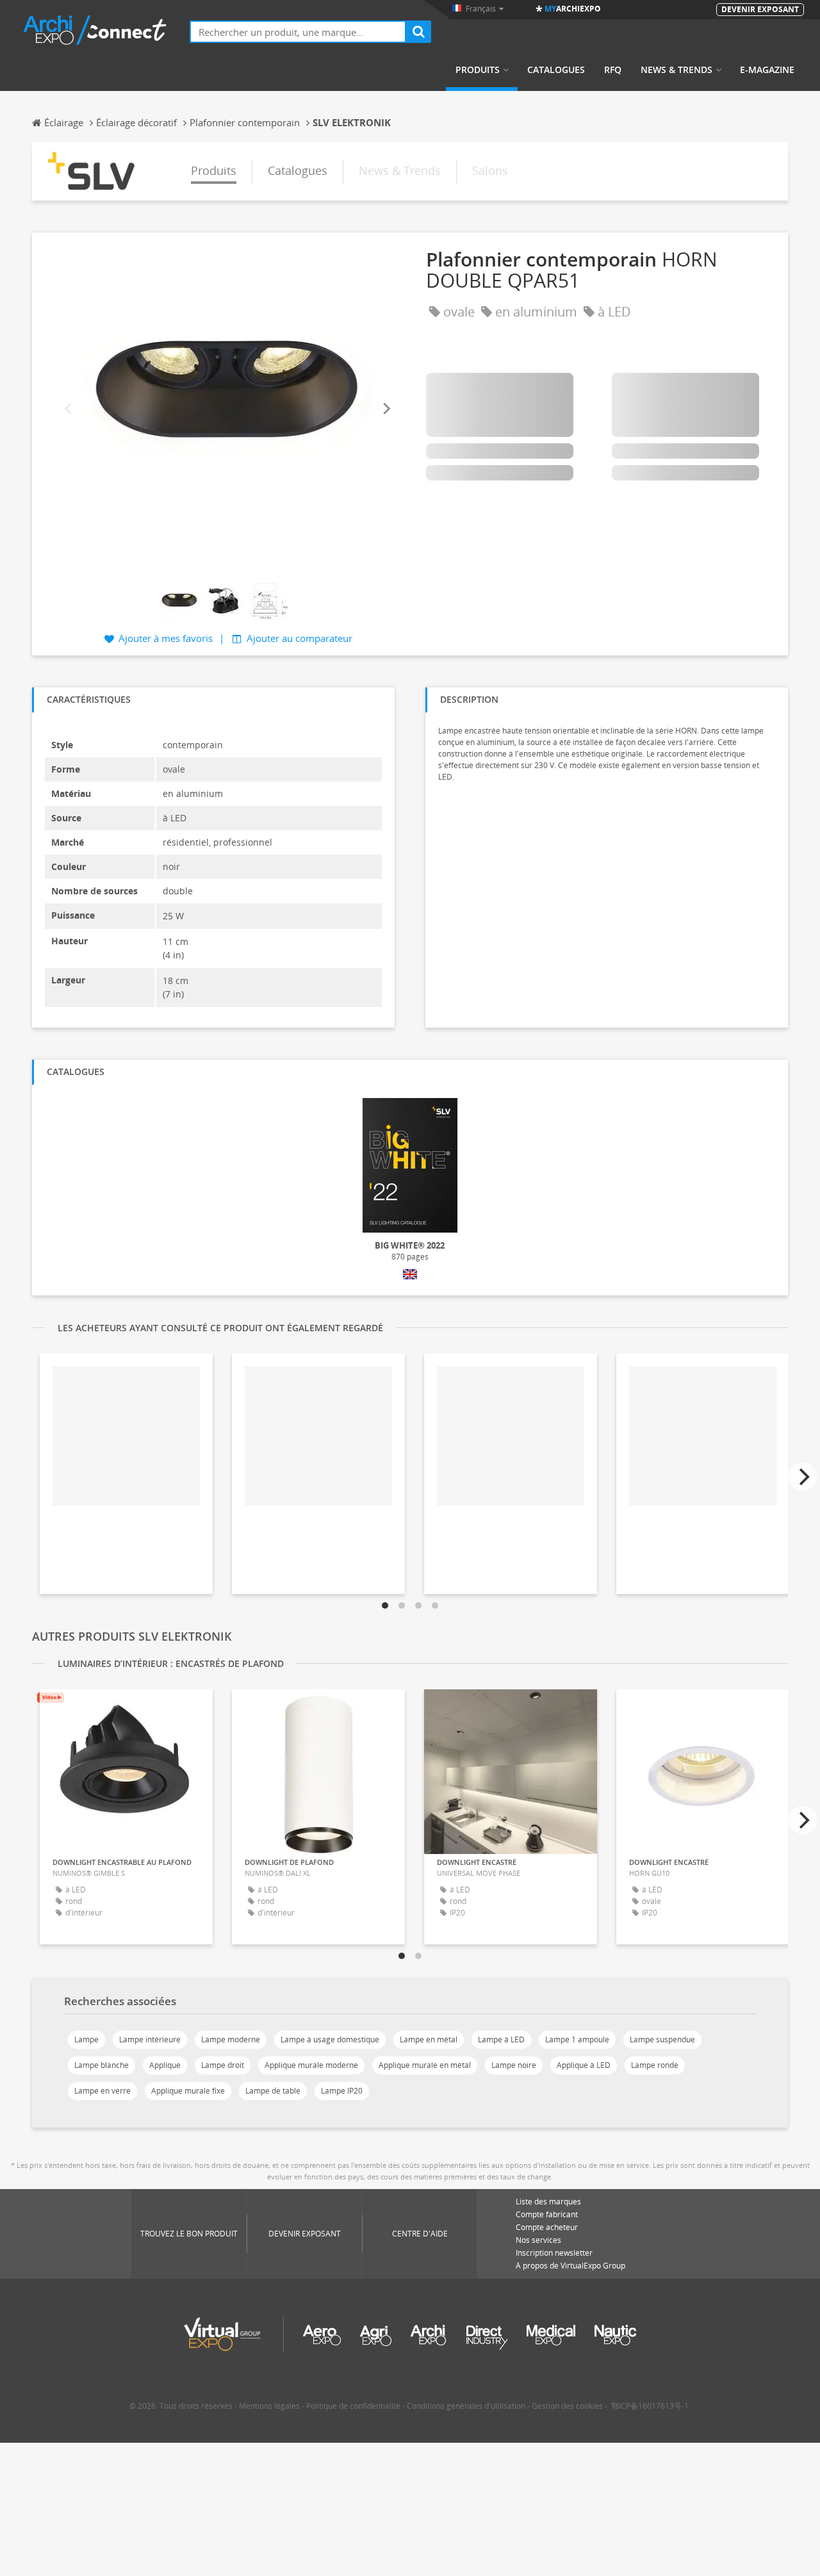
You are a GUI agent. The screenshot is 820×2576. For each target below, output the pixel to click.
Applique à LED (584, 2065)
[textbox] (298, 32)
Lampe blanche (102, 2065)
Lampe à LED (501, 2039)
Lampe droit (223, 2065)
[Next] (386, 409)
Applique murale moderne (311, 2065)
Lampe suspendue (662, 2039)
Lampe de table (273, 2091)
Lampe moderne (231, 2039)
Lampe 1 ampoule (577, 2039)
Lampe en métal (429, 2039)
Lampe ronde (655, 2065)
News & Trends (676, 70)
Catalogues (556, 70)
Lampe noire (514, 2065)
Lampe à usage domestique (330, 2039)
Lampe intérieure (150, 2039)
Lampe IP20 (342, 2091)
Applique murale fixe (188, 2091)
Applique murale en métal (425, 2065)
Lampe (86, 2039)
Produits (478, 70)
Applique (165, 2065)
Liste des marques (548, 2202)
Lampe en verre (102, 2091)
